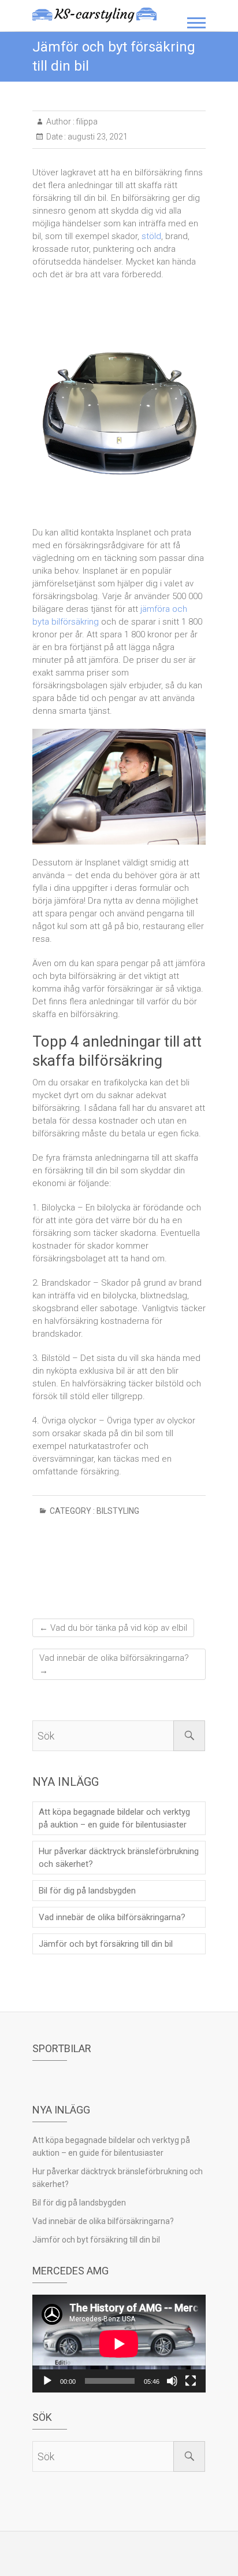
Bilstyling (118, 1511)
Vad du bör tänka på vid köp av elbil (113, 1628)
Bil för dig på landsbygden (87, 1891)
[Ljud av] (172, 2381)
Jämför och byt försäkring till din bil (106, 1944)
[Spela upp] (47, 2381)
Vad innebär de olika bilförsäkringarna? (114, 1664)
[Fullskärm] (191, 2381)
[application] (119, 2344)
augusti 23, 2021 (97, 137)
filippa (86, 122)
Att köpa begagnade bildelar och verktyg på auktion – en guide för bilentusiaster (114, 1818)
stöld (151, 236)
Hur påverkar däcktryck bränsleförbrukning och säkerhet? (119, 1858)
